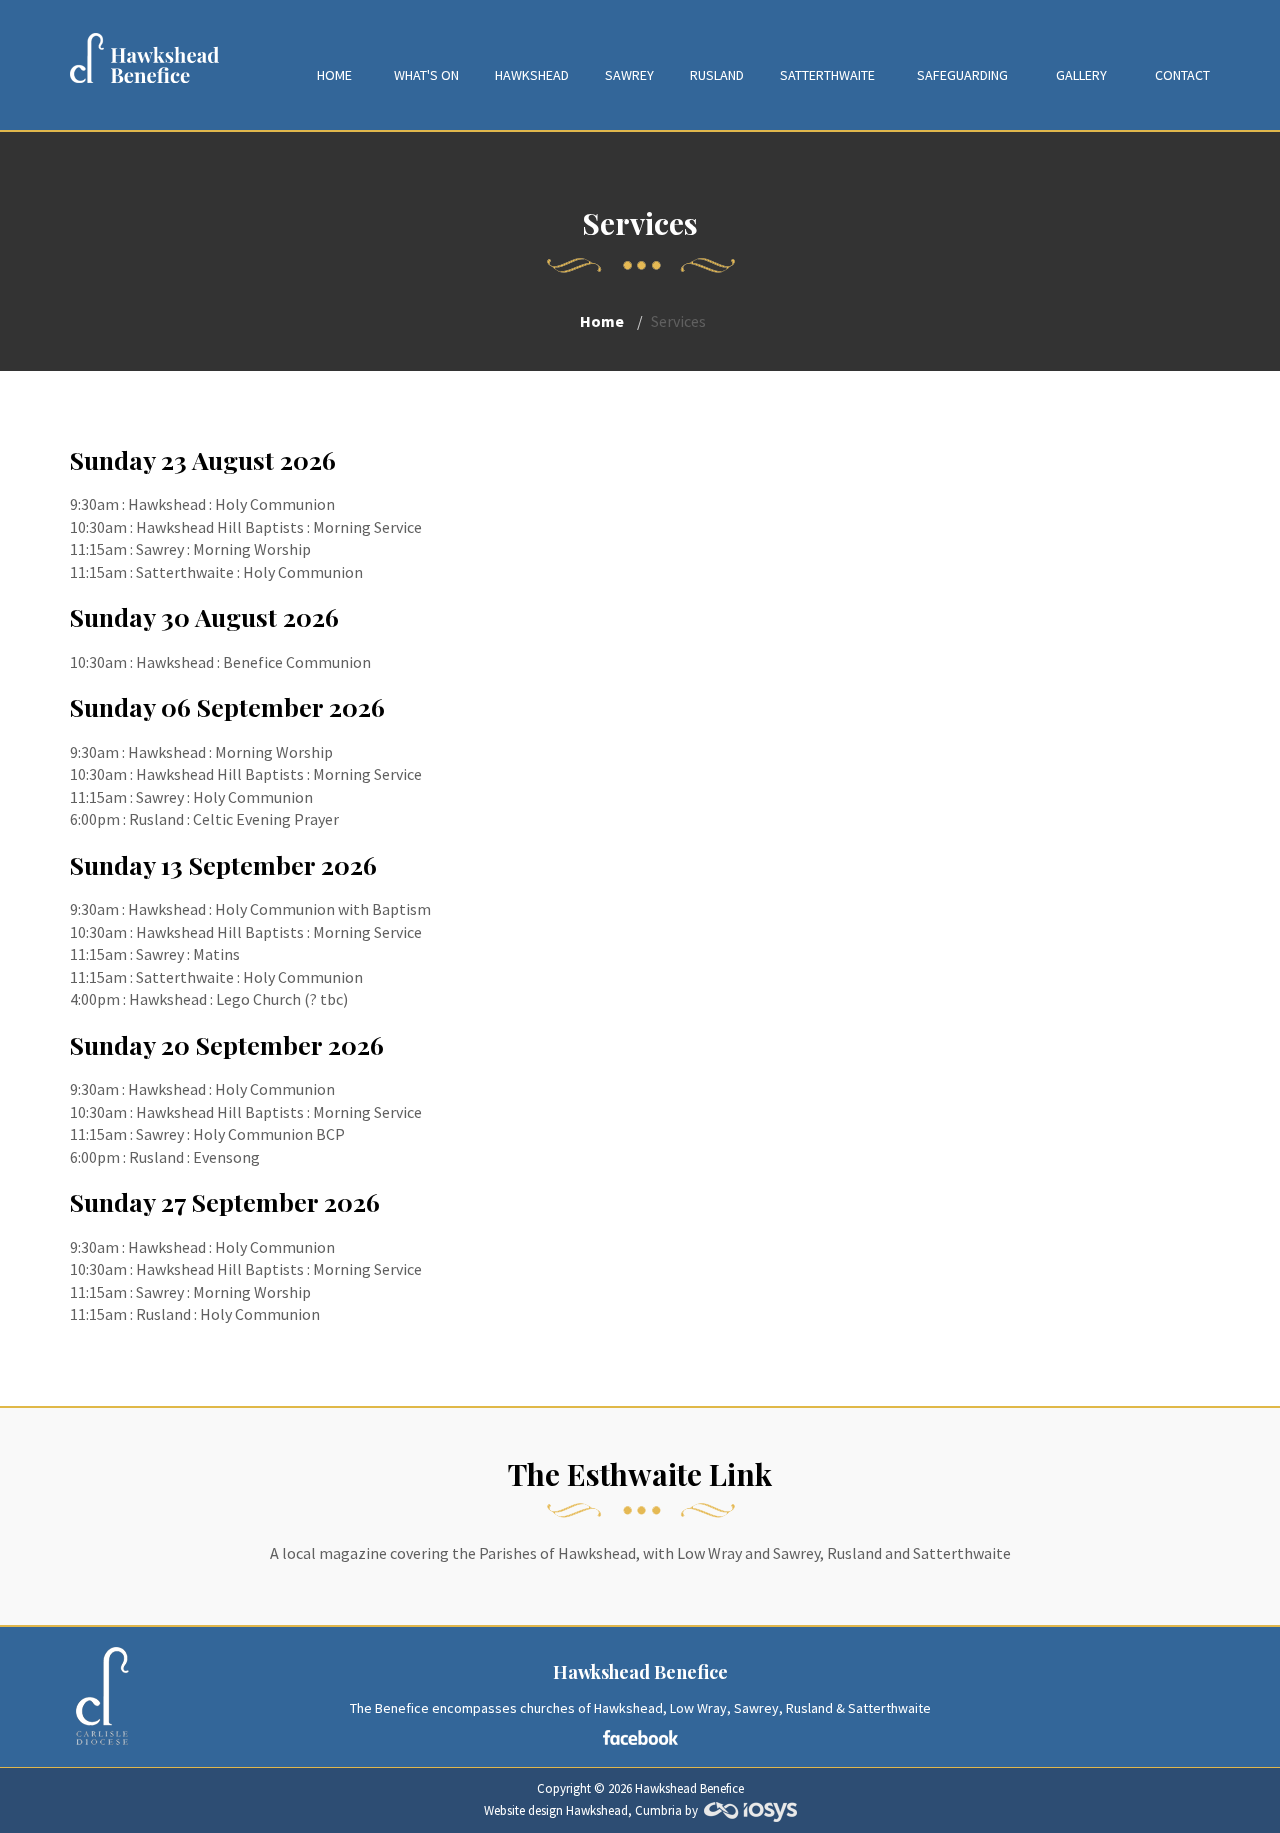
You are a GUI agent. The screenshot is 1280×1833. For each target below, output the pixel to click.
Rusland (717, 75)
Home (334, 75)
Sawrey (629, 75)
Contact (1182, 75)
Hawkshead (532, 75)
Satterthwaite (827, 75)
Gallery (1081, 75)
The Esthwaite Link (640, 1474)
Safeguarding (962, 75)
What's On (426, 75)
